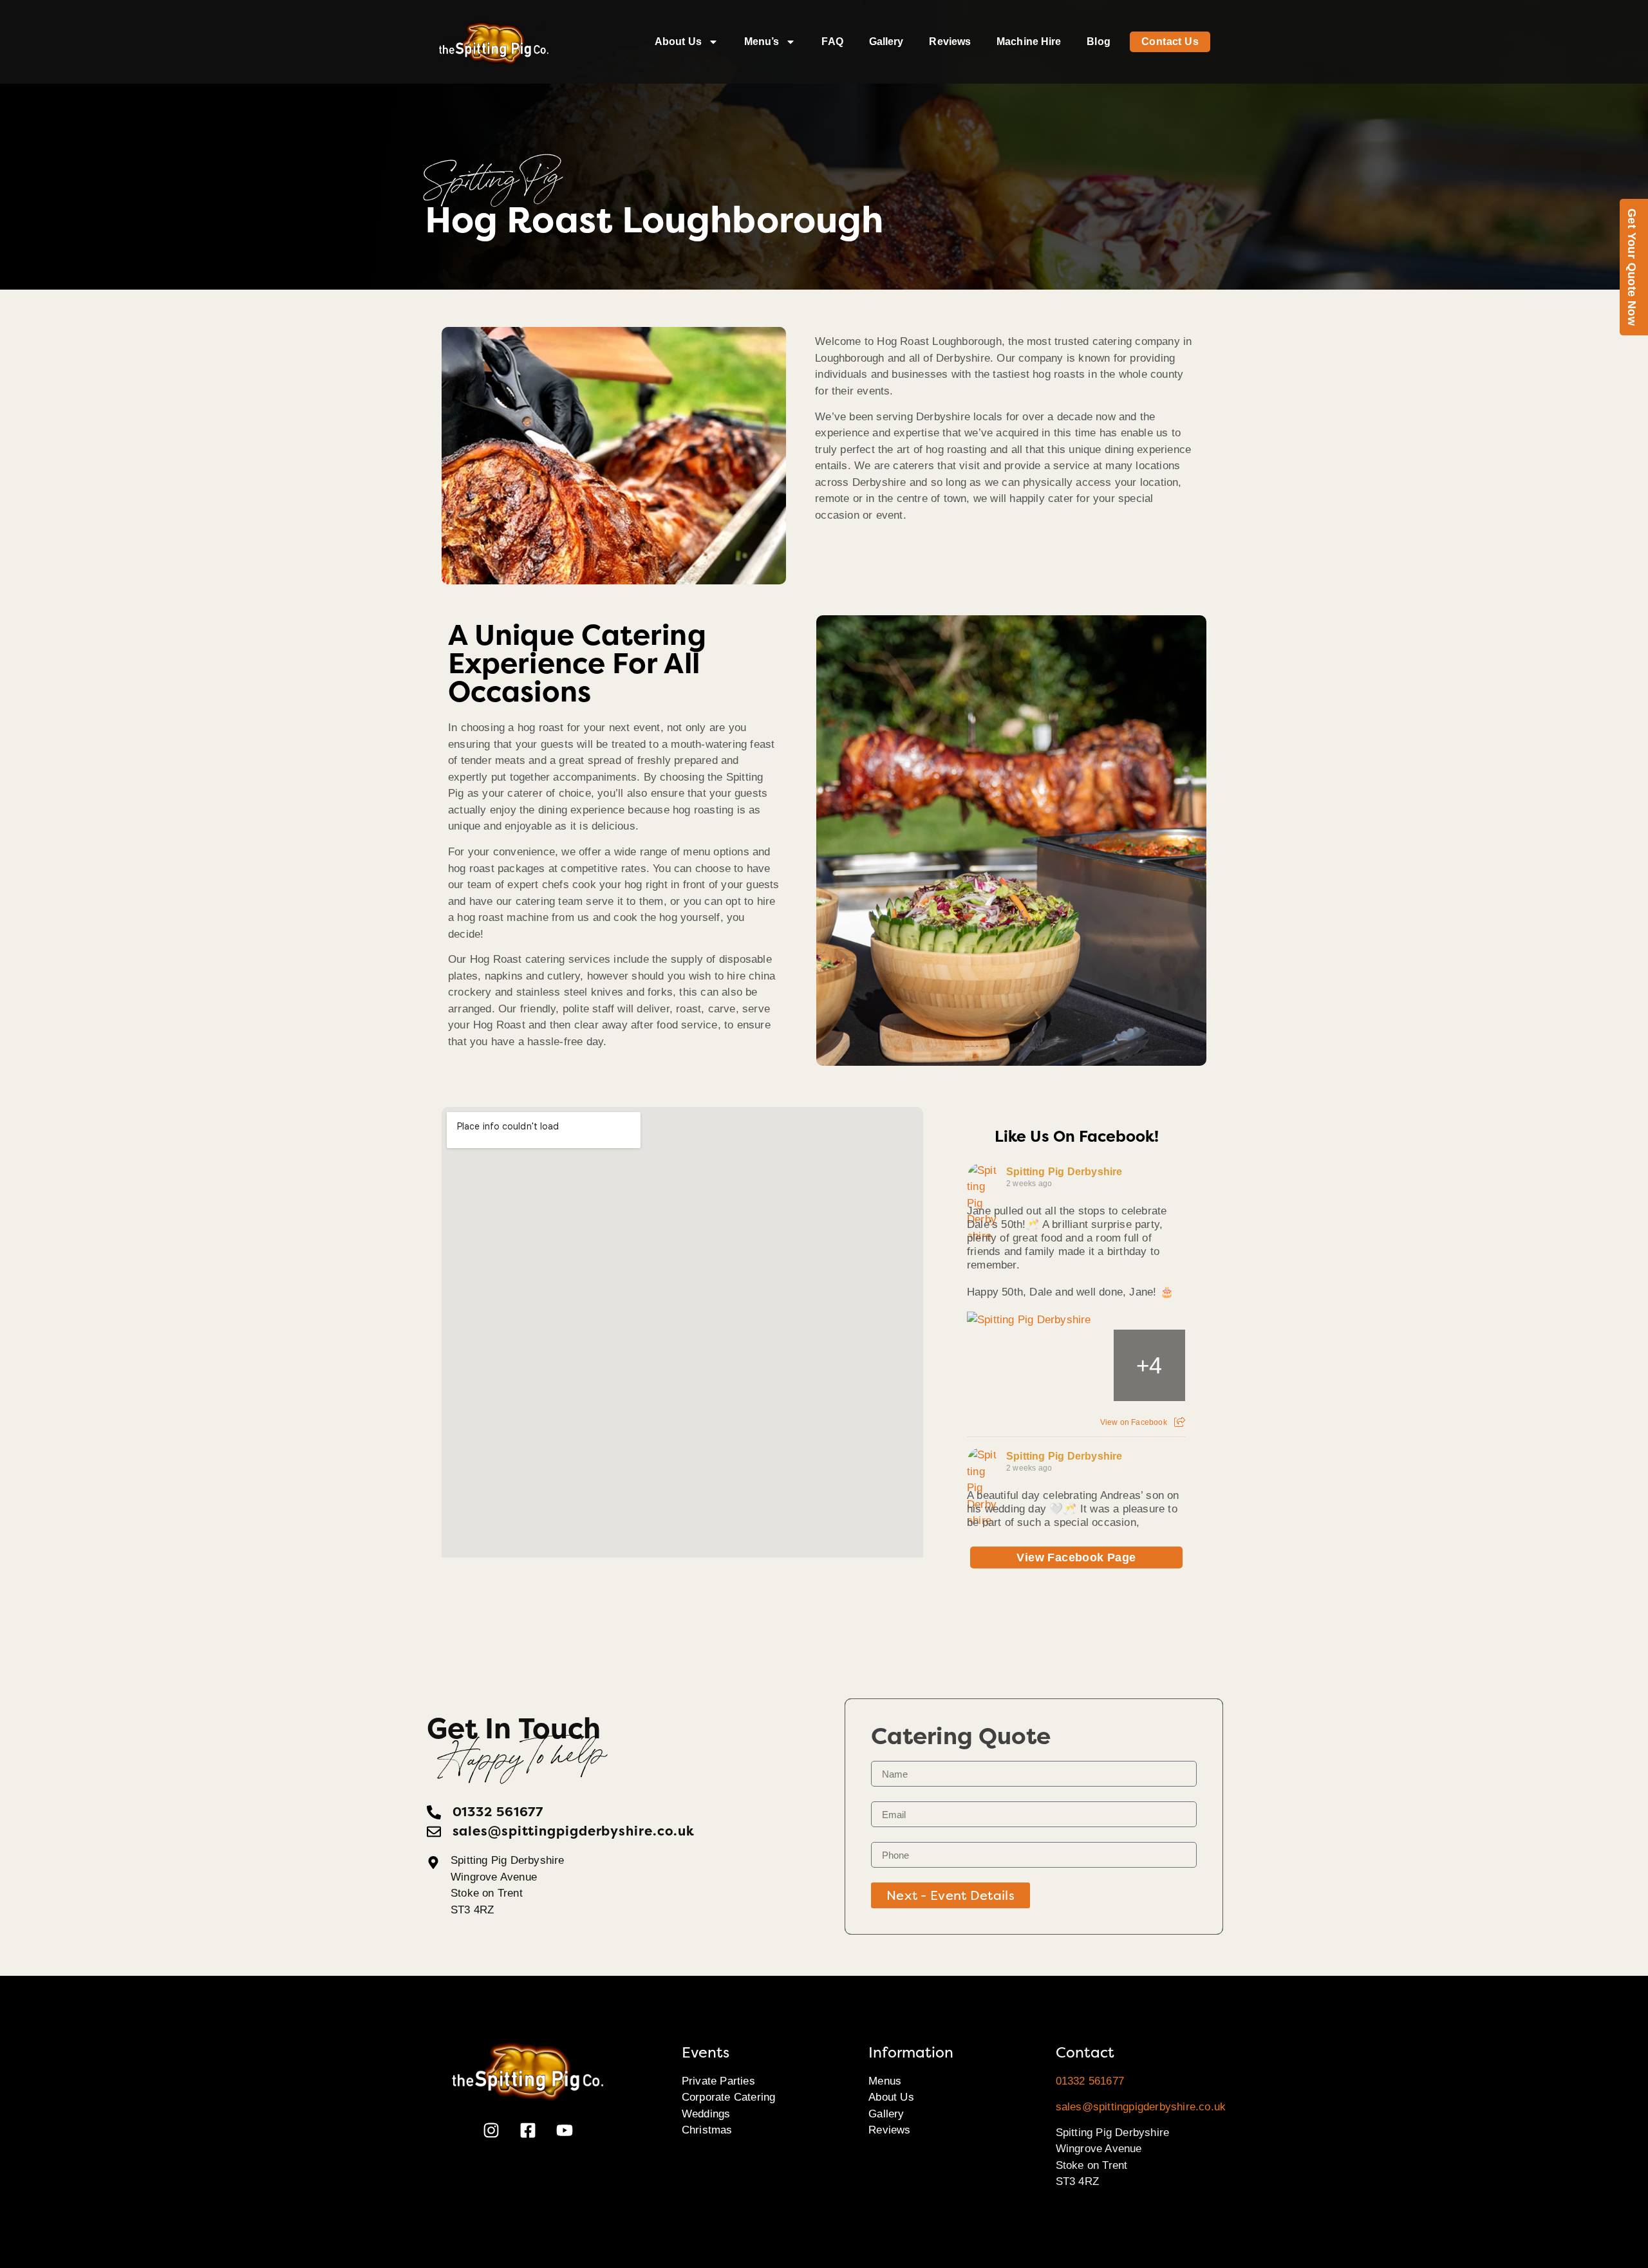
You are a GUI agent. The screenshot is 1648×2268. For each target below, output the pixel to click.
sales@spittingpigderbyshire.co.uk (1141, 2107)
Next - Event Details (950, 1895)
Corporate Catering (729, 2097)
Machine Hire (1029, 42)
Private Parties (718, 2081)
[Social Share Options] (1180, 1422)
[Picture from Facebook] (1003, 1365)
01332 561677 (1090, 2081)
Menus (885, 2081)
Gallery (886, 42)
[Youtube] (565, 2130)
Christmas (707, 2130)
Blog (1098, 42)
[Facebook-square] (528, 2130)
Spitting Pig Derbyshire (1064, 1172)
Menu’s (762, 42)
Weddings (706, 2114)
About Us (678, 42)
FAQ (832, 42)
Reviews (950, 42)
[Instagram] (491, 2130)
